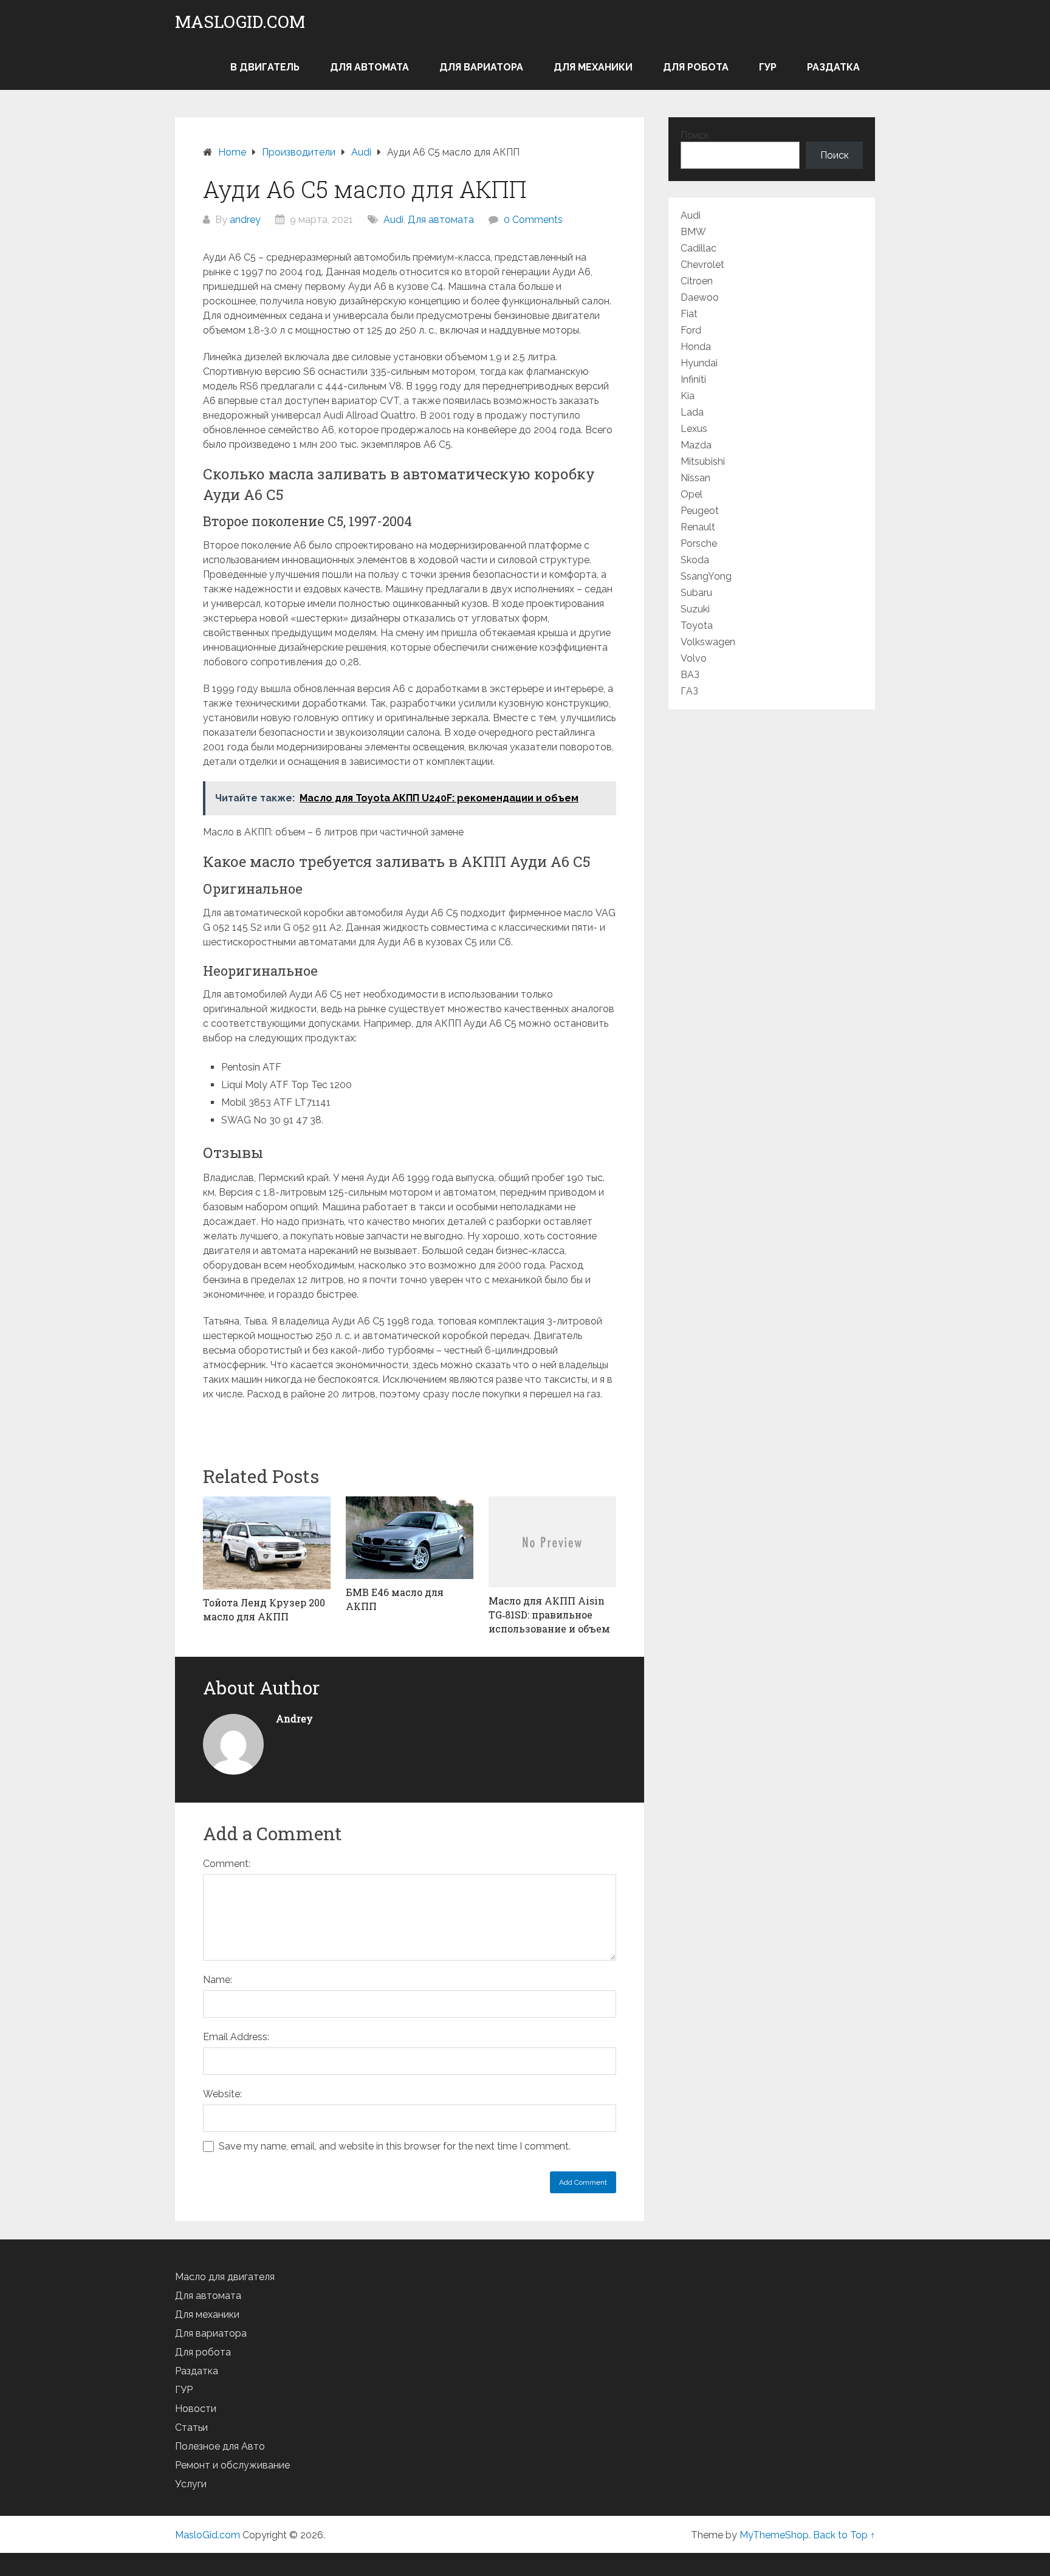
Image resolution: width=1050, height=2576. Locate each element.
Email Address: (236, 2037)
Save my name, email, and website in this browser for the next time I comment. (395, 2146)
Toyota (697, 625)
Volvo (694, 658)
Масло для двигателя (225, 2277)
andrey (245, 220)
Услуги (191, 2484)
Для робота (696, 67)
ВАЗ (690, 675)
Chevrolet (702, 265)
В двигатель (265, 67)
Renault (698, 527)
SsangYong (706, 576)
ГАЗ (689, 691)
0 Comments (533, 220)
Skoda (695, 560)
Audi (393, 220)
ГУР (768, 67)
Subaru (696, 593)
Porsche (699, 543)
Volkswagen (708, 642)
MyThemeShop (774, 2535)
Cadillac (698, 248)
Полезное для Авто (220, 2446)
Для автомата (369, 67)
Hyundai (699, 363)
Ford (691, 330)
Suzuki (695, 609)
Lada (692, 412)
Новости (196, 2409)
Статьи (191, 2427)
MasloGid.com (240, 22)
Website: (222, 2094)
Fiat (689, 314)
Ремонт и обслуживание (232, 2465)
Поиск (695, 135)
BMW (693, 232)
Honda (696, 347)
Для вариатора (481, 67)
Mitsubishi (703, 461)
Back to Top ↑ (844, 2535)
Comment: (227, 1864)
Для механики (593, 67)
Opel (691, 494)
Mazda (696, 445)
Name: (218, 1980)
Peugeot (700, 511)
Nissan (695, 478)
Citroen (697, 281)
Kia (688, 396)
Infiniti (693, 379)
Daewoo (700, 297)
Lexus (694, 429)
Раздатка (833, 67)
